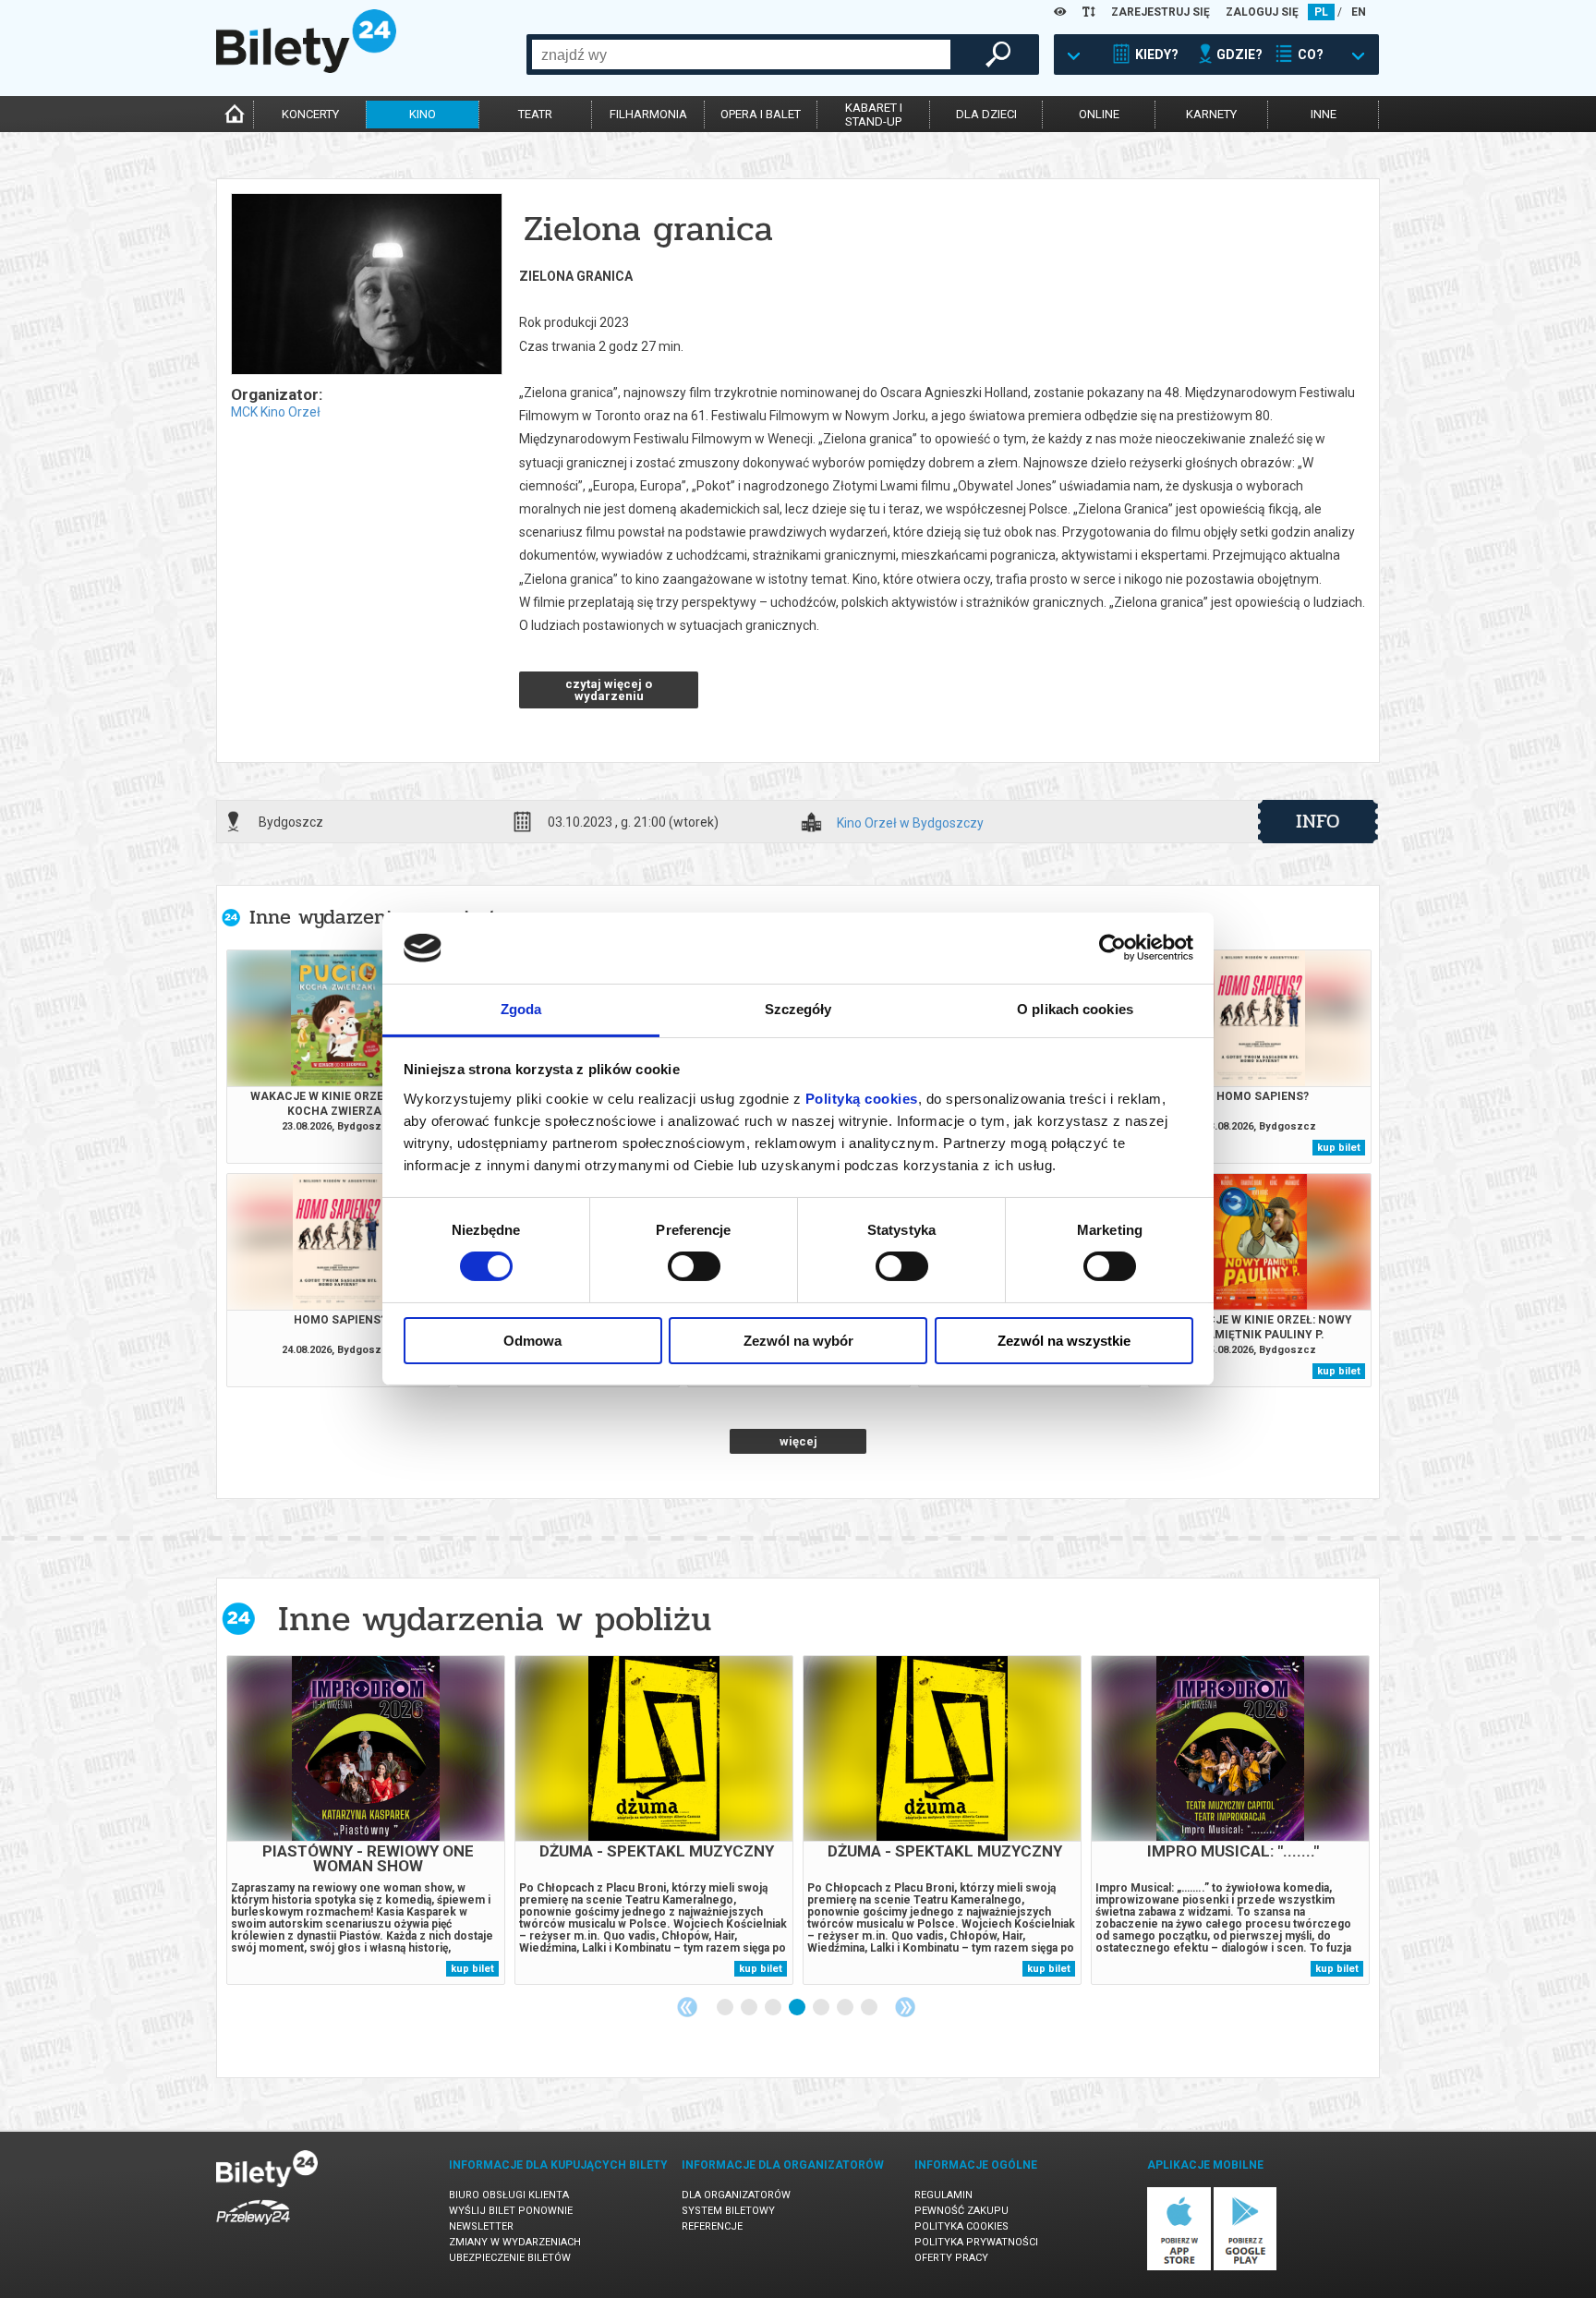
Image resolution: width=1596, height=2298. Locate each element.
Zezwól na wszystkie (1064, 1341)
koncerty (310, 114)
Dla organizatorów (736, 2195)
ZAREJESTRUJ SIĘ (1161, 12)
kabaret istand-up (874, 115)
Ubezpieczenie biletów (510, 2258)
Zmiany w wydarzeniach (515, 2242)
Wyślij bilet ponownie (511, 2211)
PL (1321, 12)
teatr (535, 114)
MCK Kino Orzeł (276, 412)
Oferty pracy (951, 2258)
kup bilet (1339, 1148)
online (1099, 114)
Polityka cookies (961, 2226)
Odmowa (532, 1341)
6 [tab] (846, 2008)
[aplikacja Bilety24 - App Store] (1179, 2267)
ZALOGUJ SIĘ (1262, 12)
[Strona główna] (306, 68)
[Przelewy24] (253, 2228)
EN (1359, 12)
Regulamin (943, 2195)
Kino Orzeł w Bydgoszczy (910, 823)
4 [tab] (798, 2008)
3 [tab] (774, 2008)
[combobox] (741, 54)
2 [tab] (750, 2008)
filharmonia (648, 114)
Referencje (712, 2226)
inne (1324, 114)
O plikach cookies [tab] (1075, 1009)
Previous (687, 2007)
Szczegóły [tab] (798, 1009)
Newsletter (481, 2226)
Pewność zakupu (961, 2211)
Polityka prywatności (976, 2242)
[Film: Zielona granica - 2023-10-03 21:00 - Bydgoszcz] (366, 285)
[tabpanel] (366, 1820)
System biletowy (728, 2211)
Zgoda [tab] (521, 1009)
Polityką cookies (862, 1099)
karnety (1211, 114)
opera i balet (761, 114)
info (1318, 821)
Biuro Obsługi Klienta (509, 2195)
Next (905, 2007)
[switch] (694, 1266)
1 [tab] (726, 2008)
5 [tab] (822, 2008)
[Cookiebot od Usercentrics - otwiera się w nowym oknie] (1112, 948)
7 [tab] (870, 2008)
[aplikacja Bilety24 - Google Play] (1245, 2267)
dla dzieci (986, 114)
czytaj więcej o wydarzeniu (609, 690)
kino (423, 114)
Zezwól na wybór (798, 1341)
